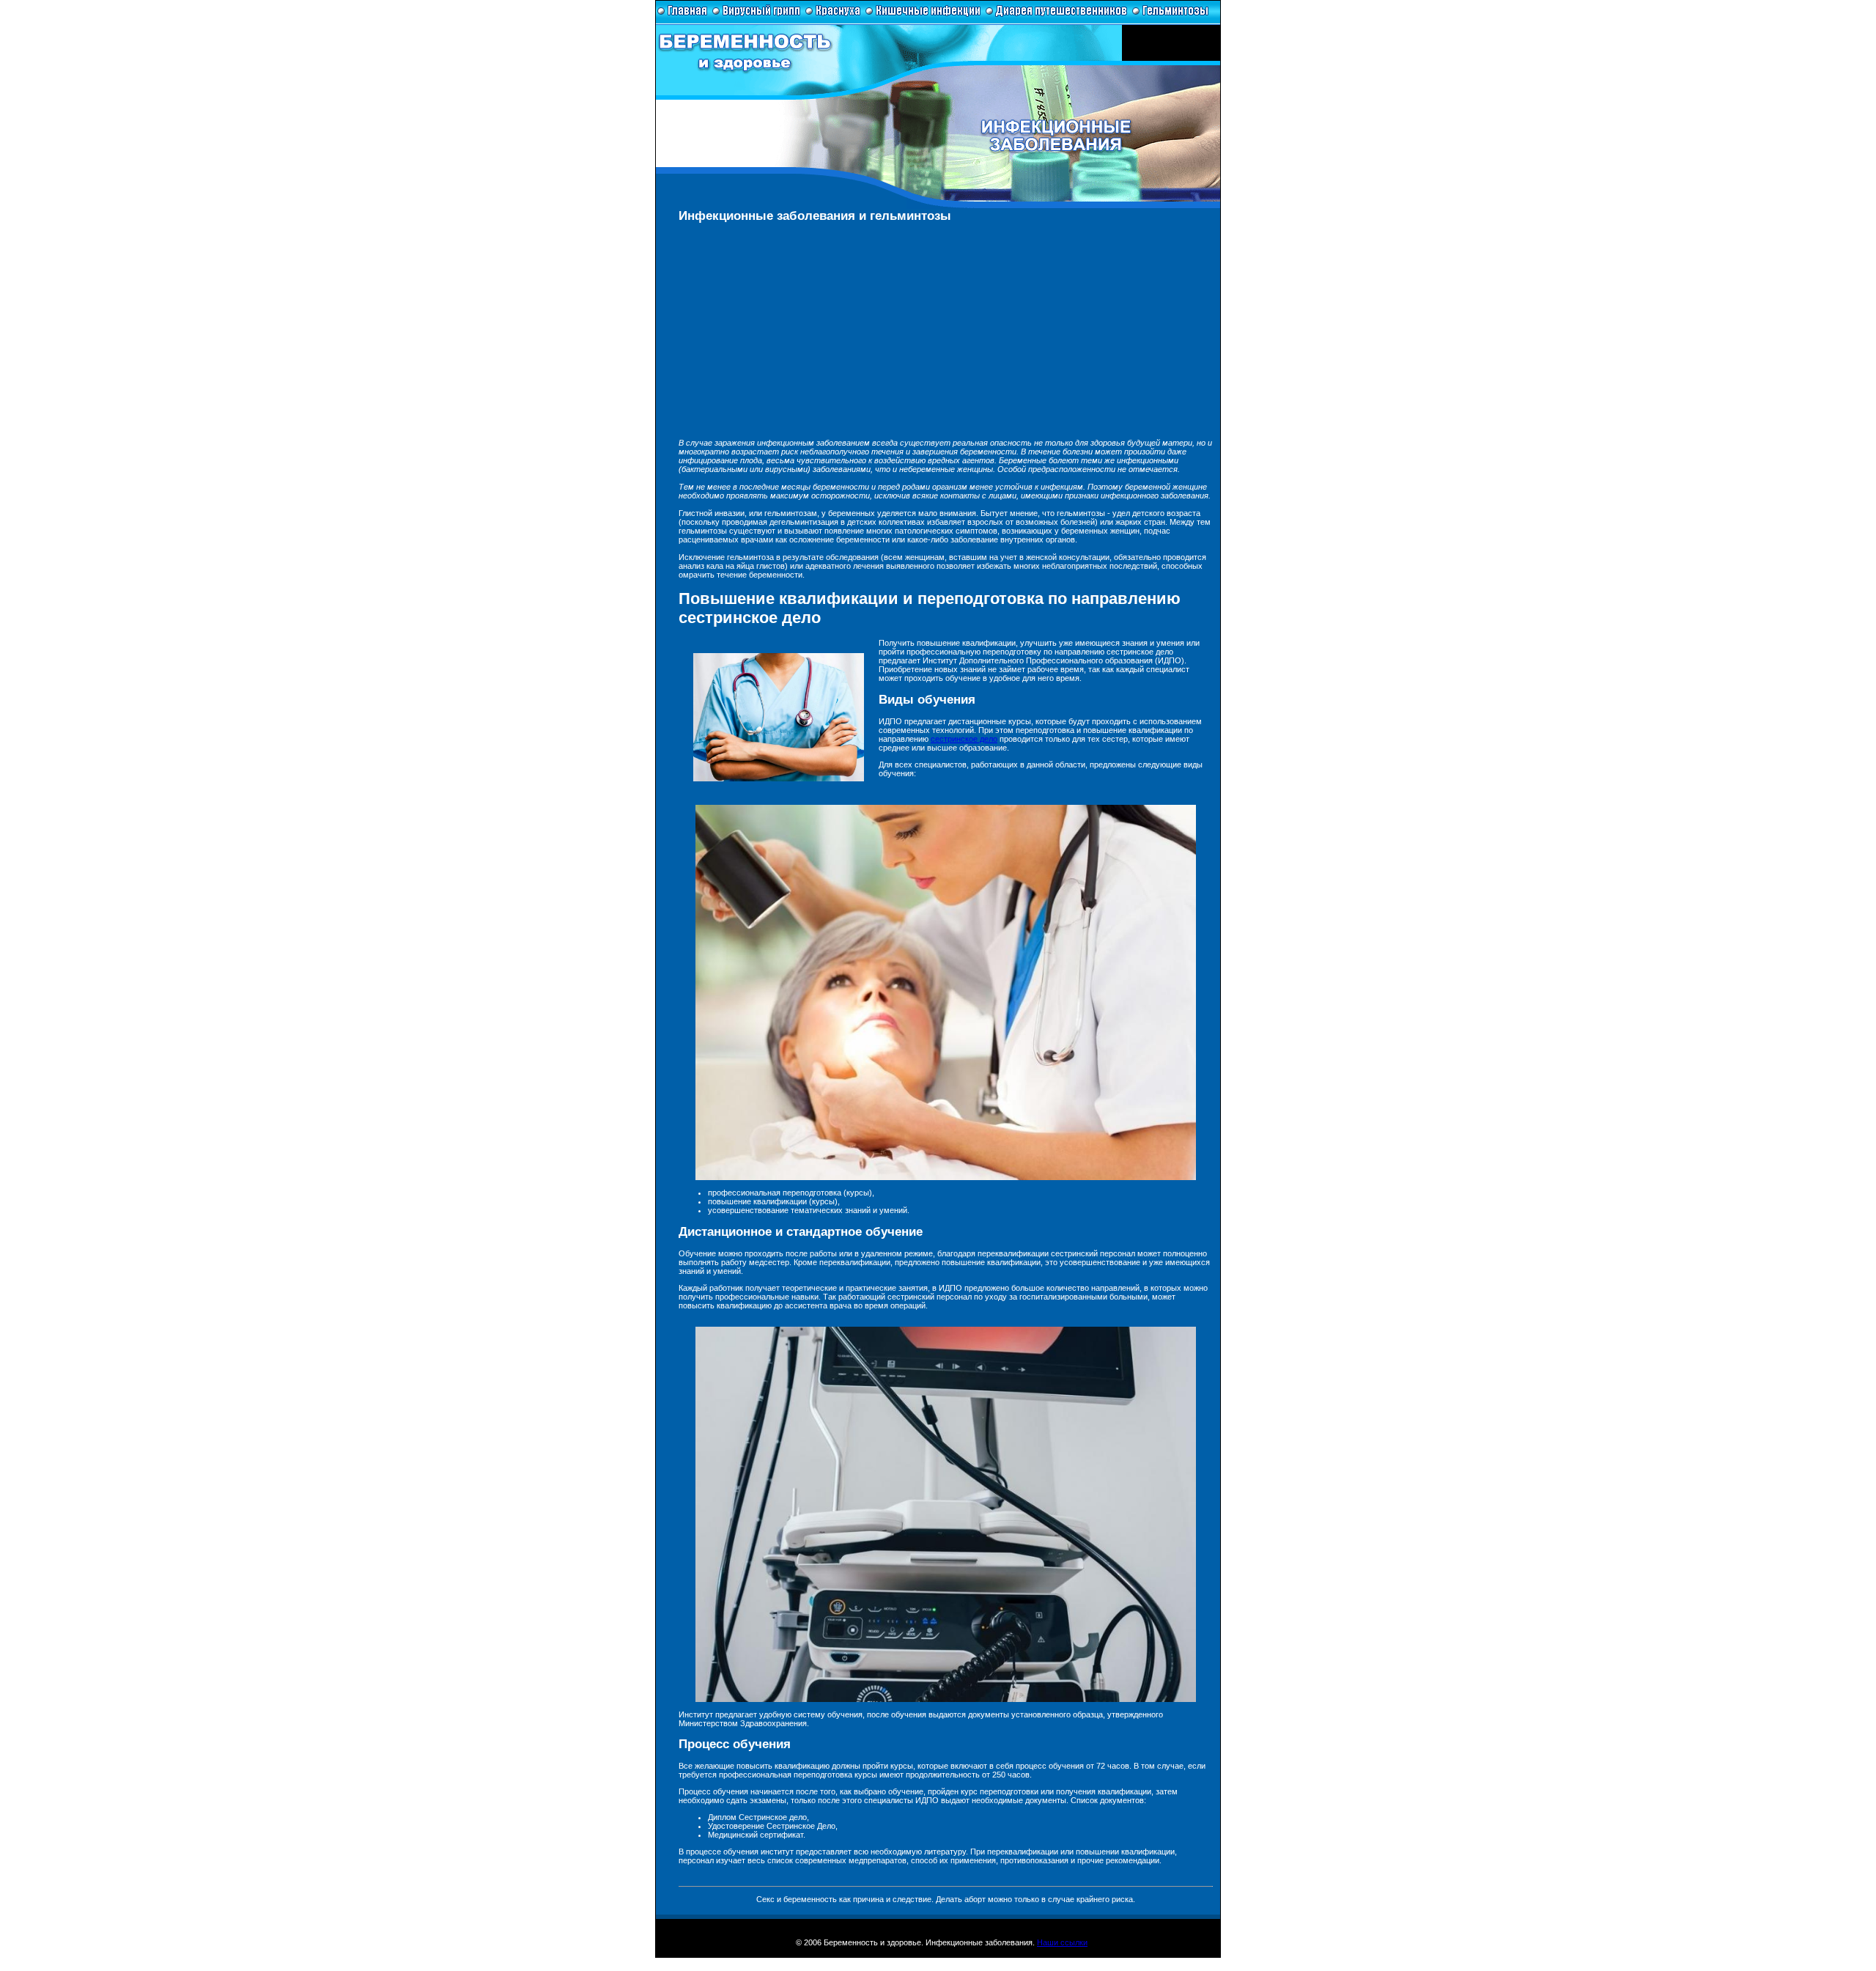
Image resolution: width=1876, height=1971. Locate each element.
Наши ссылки (1062, 1942)
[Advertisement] (946, 336)
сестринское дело (964, 739)
